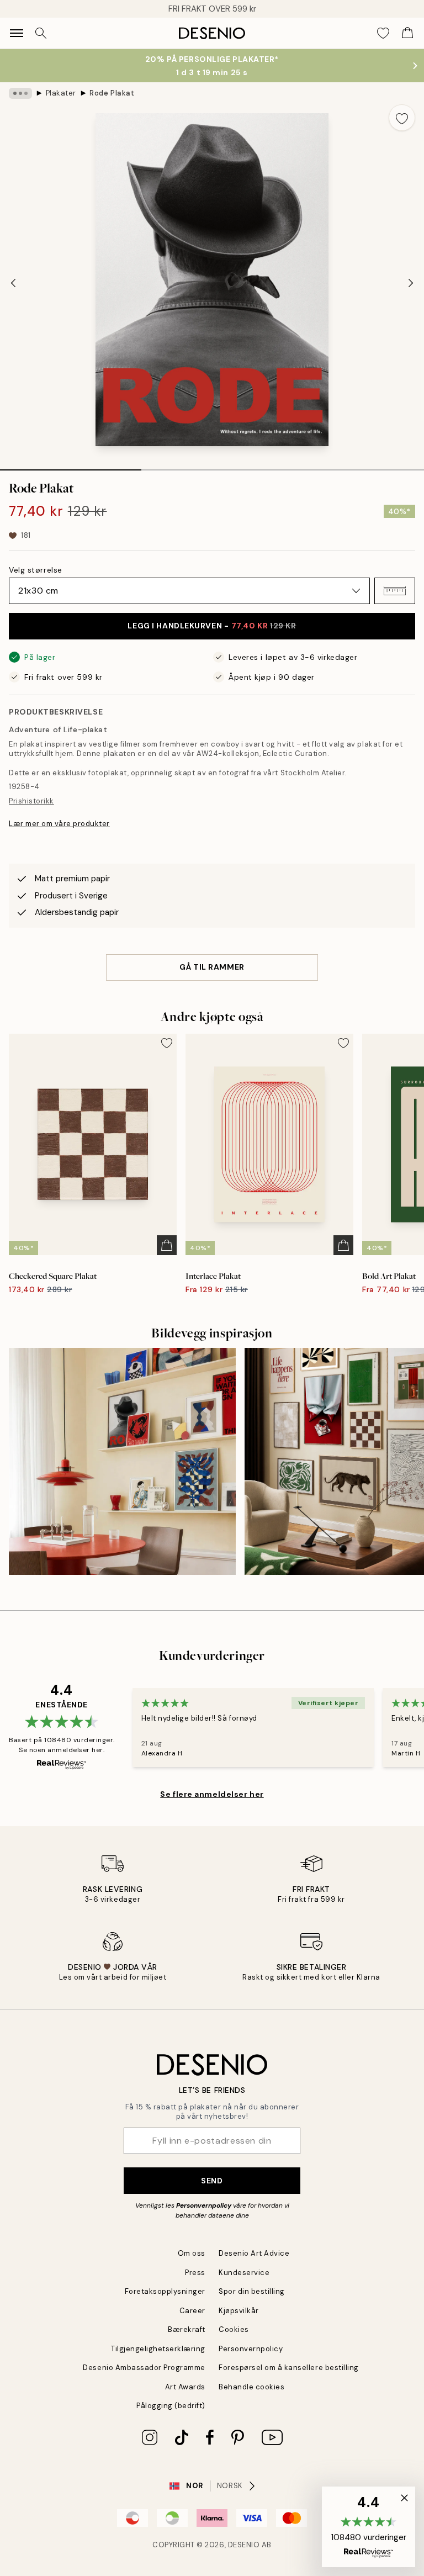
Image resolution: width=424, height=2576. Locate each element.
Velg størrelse (36, 570)
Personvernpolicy (204, 2205)
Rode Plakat (112, 93)
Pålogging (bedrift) (171, 2406)
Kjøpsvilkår (239, 2311)
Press (195, 2273)
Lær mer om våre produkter (59, 824)
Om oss (192, 2253)
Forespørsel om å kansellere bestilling (289, 2368)
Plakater (61, 93)
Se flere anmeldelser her (212, 1794)
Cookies (234, 2329)
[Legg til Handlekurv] (167, 1245)
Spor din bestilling (252, 2291)
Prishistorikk (31, 801)
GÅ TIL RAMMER (212, 967)
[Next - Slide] (411, 283)
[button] (395, 591)
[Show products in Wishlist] (383, 33)
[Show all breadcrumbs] (20, 93)
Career (192, 2311)
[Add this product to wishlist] (402, 118)
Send (212, 2181)
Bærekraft (187, 2329)
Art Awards (185, 2387)
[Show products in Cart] (407, 33)
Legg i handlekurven (212, 626)
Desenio (244, 2545)
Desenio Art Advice (254, 2253)
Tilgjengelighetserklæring (158, 2349)
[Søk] (41, 33)
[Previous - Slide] (13, 283)
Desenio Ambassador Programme (144, 2368)
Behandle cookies (251, 2387)
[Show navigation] (17, 33)
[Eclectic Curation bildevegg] (122, 1461)
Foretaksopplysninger (165, 2291)
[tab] (71, 466)
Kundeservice (244, 2273)
